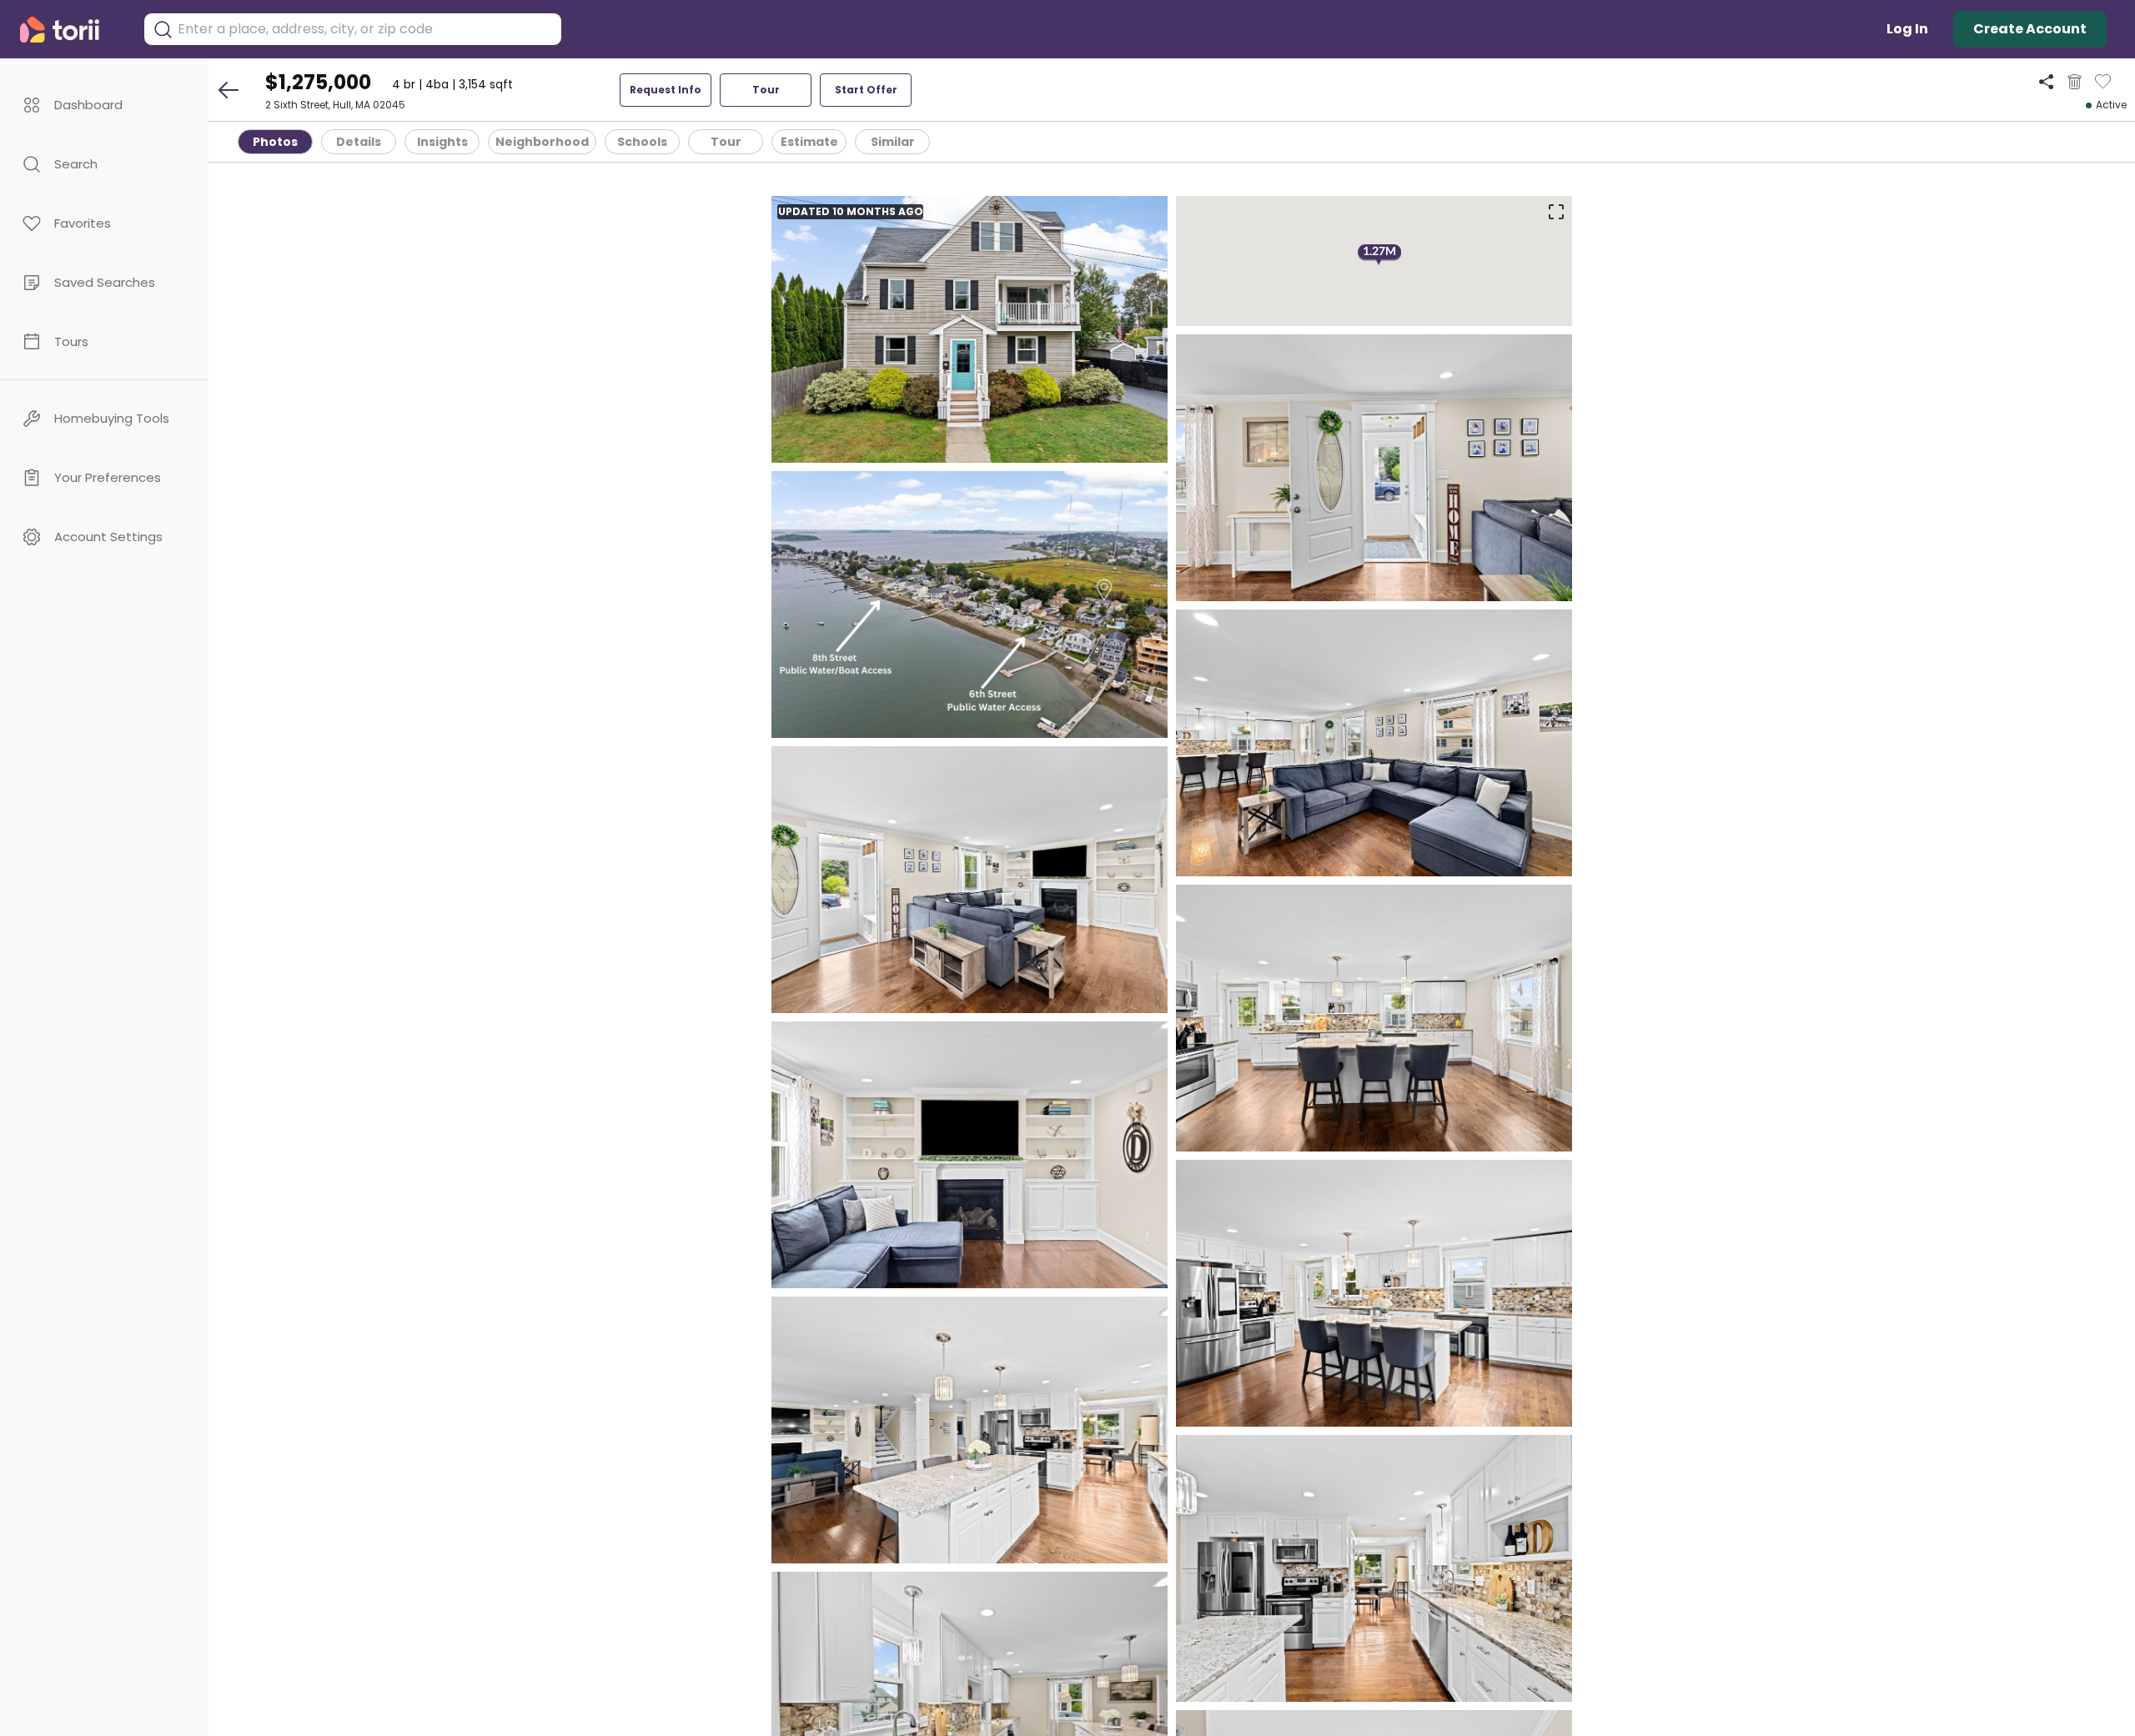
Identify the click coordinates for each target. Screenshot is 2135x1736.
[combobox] (365, 29)
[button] (104, 105)
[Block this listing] (2075, 82)
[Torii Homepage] (71, 30)
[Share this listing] (2046, 81)
